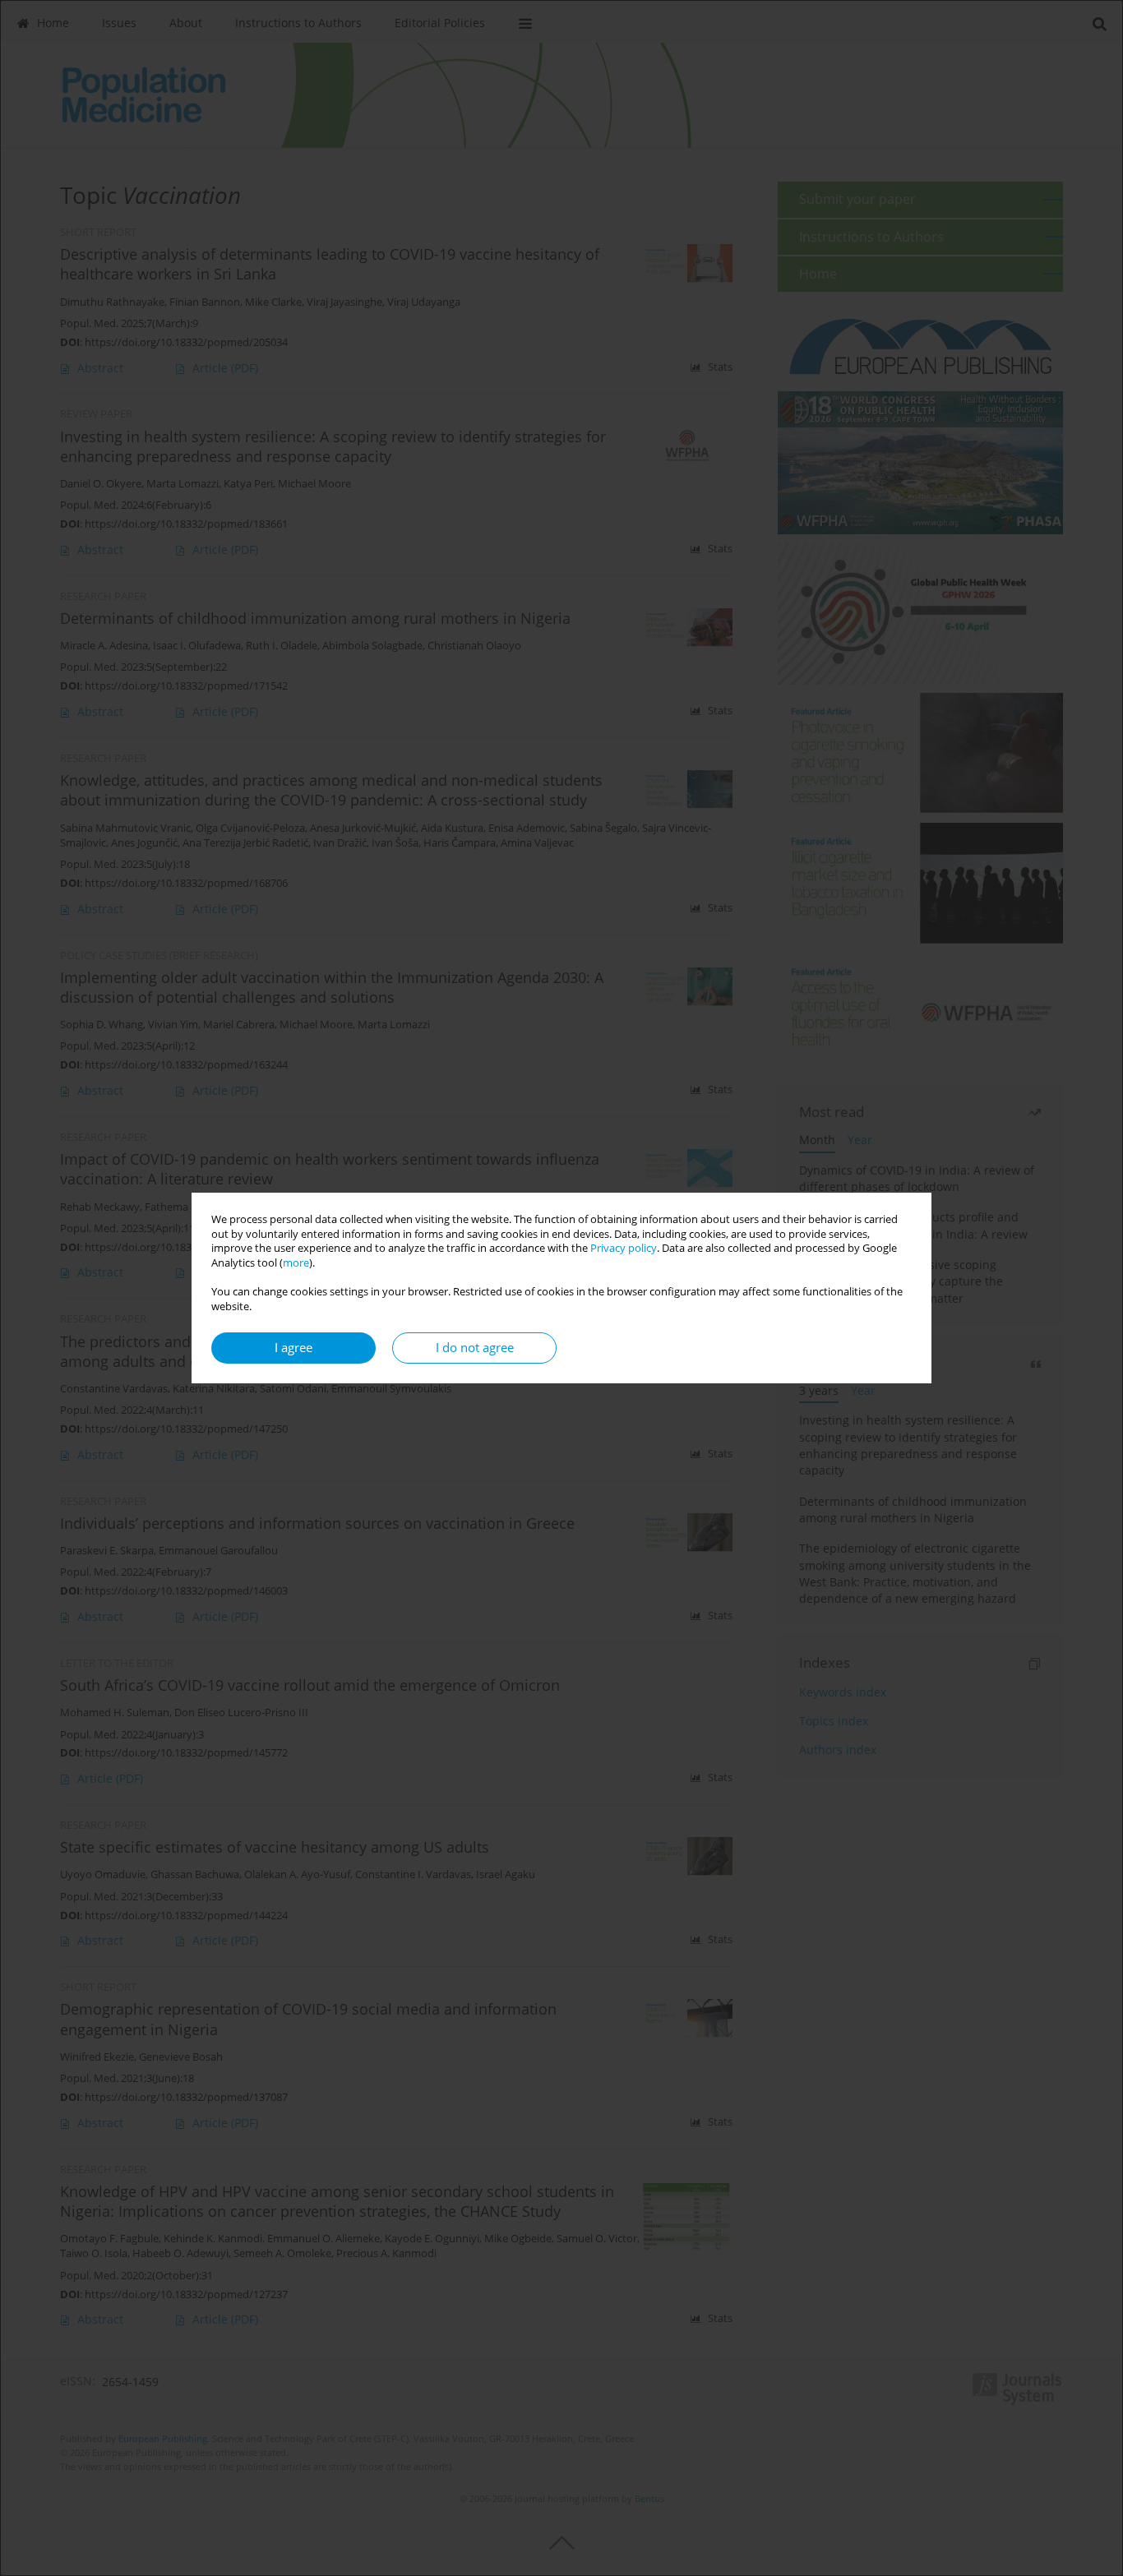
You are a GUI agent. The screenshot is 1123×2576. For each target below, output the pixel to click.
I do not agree (475, 1348)
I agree (293, 1348)
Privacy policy (624, 1248)
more (296, 1263)
